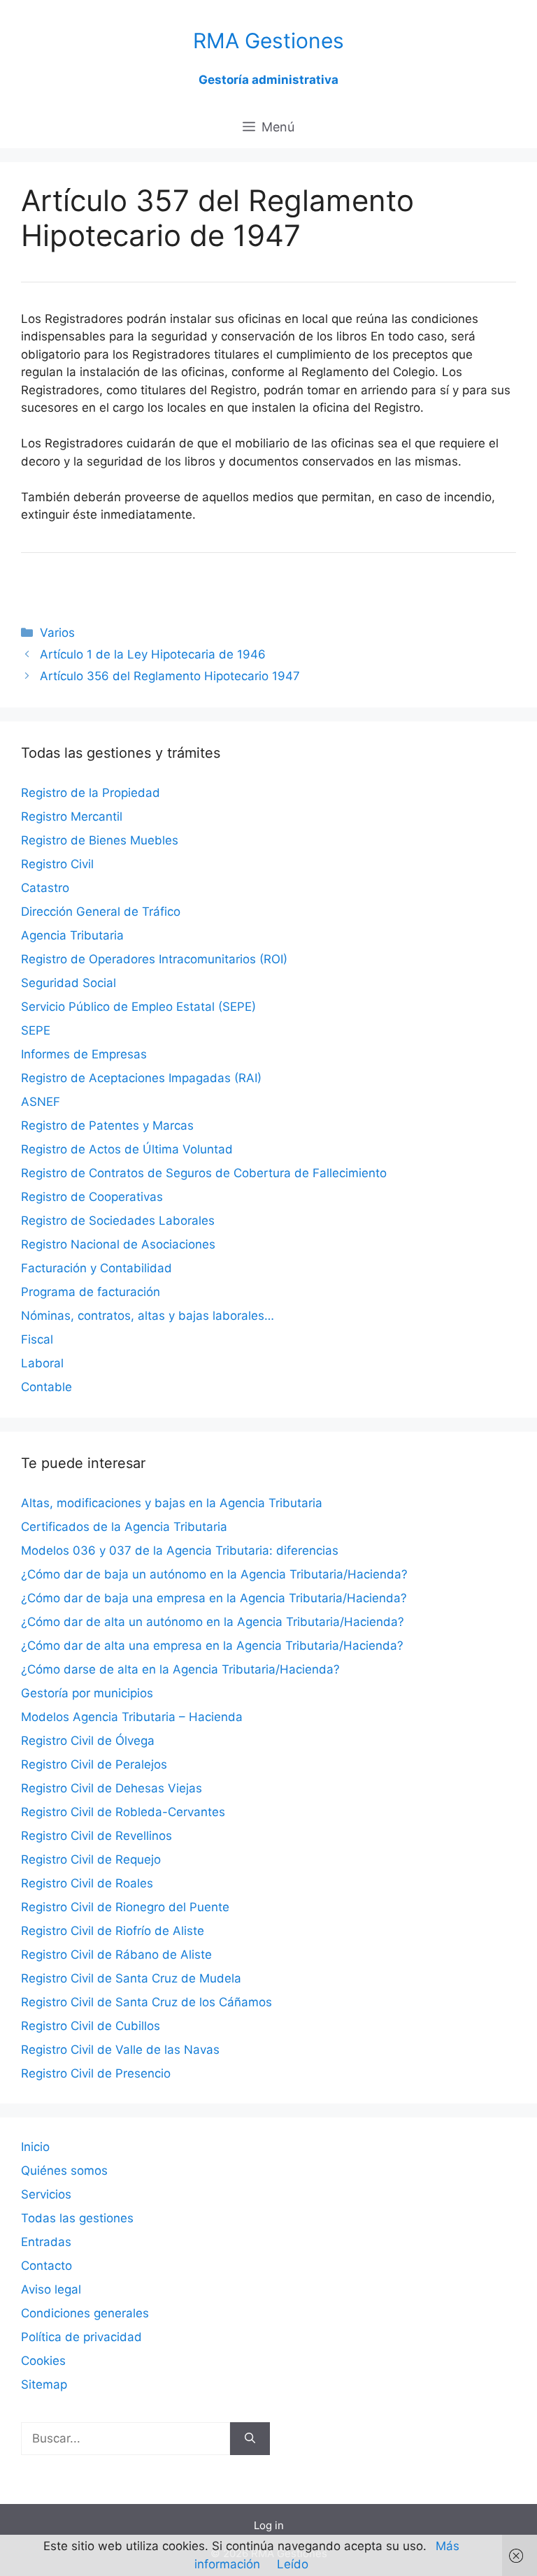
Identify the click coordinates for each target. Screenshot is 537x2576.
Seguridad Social (69, 983)
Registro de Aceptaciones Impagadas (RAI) (141, 1078)
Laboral (42, 1363)
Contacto (46, 2266)
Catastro (45, 888)
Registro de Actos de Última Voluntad (127, 1149)
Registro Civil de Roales (87, 1883)
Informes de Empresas (84, 1054)
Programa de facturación (91, 1292)
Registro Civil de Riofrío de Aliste (113, 1931)
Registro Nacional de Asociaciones (118, 1244)
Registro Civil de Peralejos (94, 1764)
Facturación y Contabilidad (96, 1268)
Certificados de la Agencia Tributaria (124, 1527)
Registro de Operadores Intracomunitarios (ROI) (154, 959)
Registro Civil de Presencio (96, 2073)
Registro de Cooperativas (92, 1197)
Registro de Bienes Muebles (100, 840)
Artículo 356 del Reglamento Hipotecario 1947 (170, 676)
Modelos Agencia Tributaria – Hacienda (132, 1717)
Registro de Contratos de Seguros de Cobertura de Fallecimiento (204, 1173)
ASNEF (41, 1102)
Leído (293, 2564)
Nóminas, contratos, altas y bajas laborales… (148, 1316)
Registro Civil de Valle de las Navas (120, 2050)
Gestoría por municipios (87, 1693)
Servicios (46, 2194)
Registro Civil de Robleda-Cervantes (123, 1812)
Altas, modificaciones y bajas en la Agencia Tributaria (172, 1503)
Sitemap (44, 2384)
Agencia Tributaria (72, 935)
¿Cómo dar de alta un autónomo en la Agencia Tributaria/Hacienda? (213, 1622)
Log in (269, 2525)
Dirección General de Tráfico (101, 912)
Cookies (43, 2361)
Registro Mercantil (72, 816)
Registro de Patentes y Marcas (107, 1125)
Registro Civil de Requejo (91, 1859)
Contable (46, 1387)
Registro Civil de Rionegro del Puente (125, 1907)
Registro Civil (57, 864)
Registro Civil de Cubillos (91, 2026)
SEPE (36, 1030)
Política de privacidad (81, 2337)
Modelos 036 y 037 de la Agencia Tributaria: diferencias (180, 1550)
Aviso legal (51, 2289)
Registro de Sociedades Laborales (118, 1221)
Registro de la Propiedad (91, 793)
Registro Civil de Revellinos (96, 1836)
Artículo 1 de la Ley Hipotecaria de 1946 (153, 654)
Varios (57, 633)
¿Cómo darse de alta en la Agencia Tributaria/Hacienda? (180, 1669)
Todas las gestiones (77, 2218)
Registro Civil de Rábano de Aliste (116, 1955)
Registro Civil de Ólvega (88, 1741)
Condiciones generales (85, 2313)
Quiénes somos (64, 2171)
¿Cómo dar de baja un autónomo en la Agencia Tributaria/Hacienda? (214, 1574)
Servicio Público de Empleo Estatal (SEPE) (138, 1007)
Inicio (35, 2147)
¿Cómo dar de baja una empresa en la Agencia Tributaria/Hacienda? (214, 1598)
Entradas (46, 2242)
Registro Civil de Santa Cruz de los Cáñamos (146, 2002)
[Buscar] (250, 2439)
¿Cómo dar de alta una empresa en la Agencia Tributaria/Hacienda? (212, 1646)
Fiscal (37, 1339)
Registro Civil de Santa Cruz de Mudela (131, 1978)
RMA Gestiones (268, 41)
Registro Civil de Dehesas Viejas (112, 1788)
